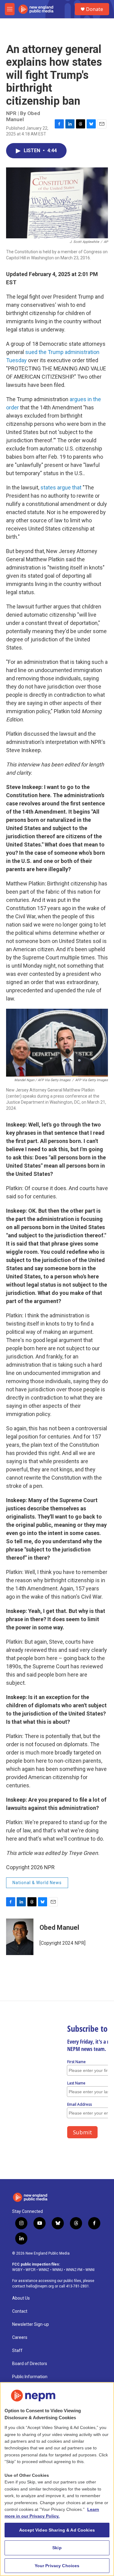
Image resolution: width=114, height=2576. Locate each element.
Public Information (30, 2377)
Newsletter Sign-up (31, 2324)
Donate (95, 9)
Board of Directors (30, 2364)
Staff (17, 2351)
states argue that (61, 487)
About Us (21, 2298)
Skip (57, 2548)
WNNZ (44, 2270)
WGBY (17, 2270)
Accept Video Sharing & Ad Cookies (57, 2530)
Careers (20, 2338)
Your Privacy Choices (57, 2566)
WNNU (58, 2270)
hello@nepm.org (40, 2286)
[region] (57, 2479)
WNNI (90, 2270)
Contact (20, 2311)
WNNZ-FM (74, 2270)
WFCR (31, 2270)
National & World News (37, 1883)
